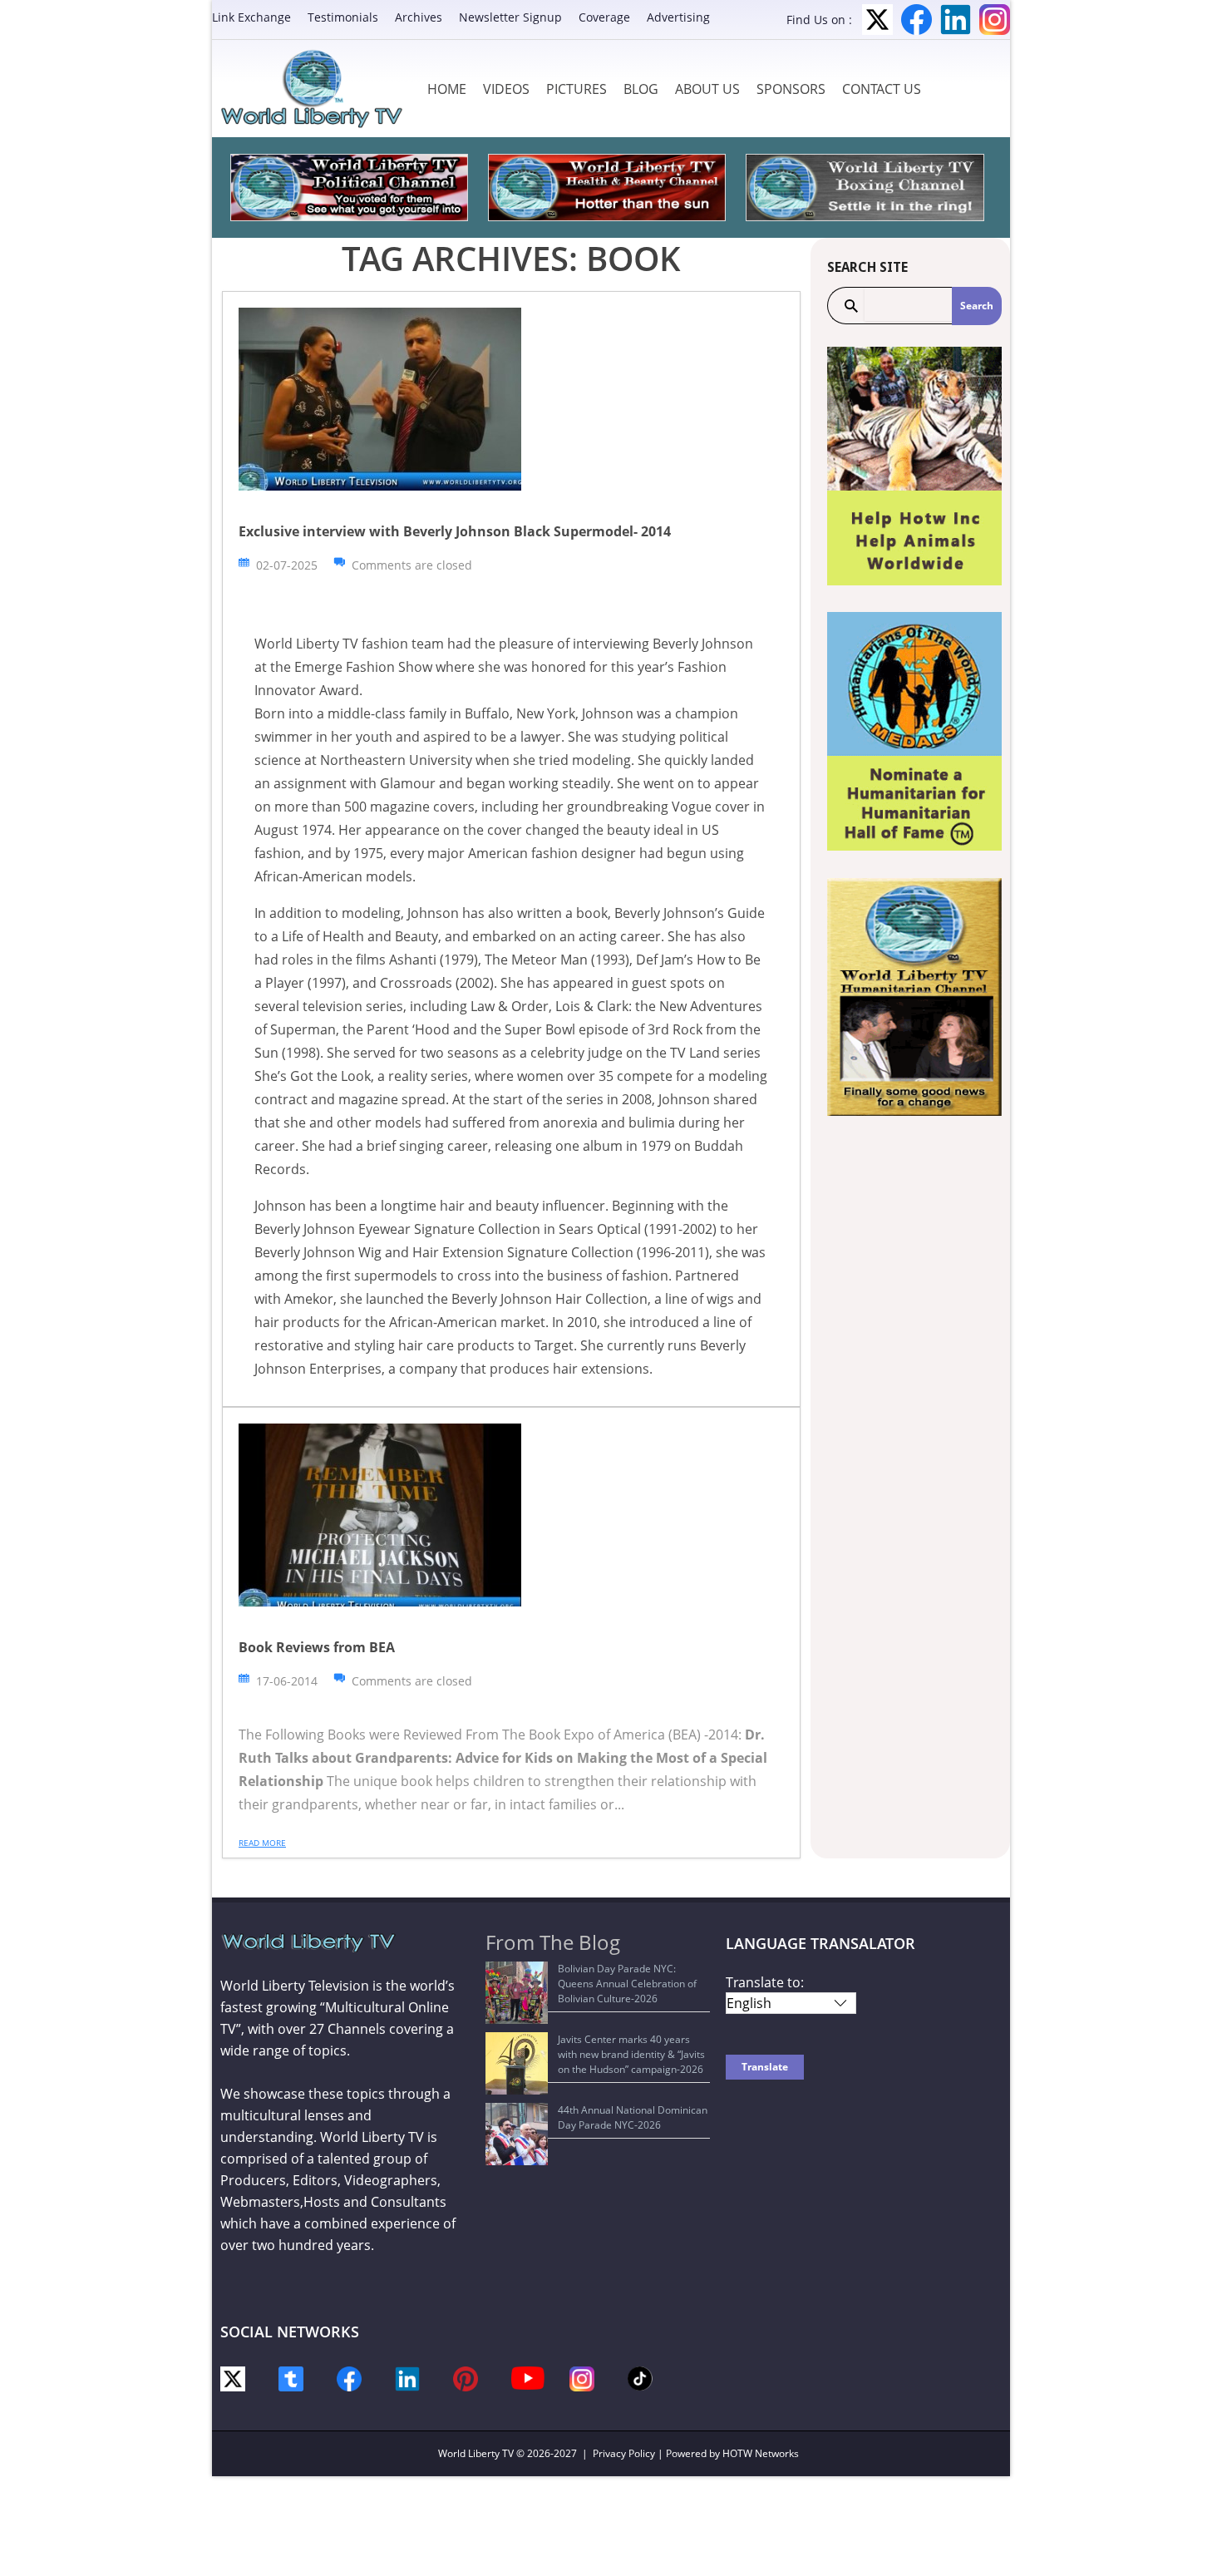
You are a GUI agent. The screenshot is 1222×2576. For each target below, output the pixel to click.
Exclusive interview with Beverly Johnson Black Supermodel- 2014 (455, 531)
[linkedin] (407, 2378)
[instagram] (582, 2378)
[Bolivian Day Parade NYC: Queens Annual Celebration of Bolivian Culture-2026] (517, 1993)
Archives (419, 17)
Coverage (604, 17)
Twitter (877, 20)
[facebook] (349, 2378)
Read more (262, 1843)
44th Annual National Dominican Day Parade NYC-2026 (633, 2117)
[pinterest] (466, 2378)
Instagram (995, 20)
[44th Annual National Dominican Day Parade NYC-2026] (517, 2134)
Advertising (678, 17)
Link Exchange (251, 17)
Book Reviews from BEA (317, 1647)
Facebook (916, 20)
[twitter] (233, 2378)
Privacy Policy (624, 2453)
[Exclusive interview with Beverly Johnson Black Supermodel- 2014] (380, 398)
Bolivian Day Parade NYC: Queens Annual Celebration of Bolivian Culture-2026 (627, 1984)
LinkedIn (956, 20)
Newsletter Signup (510, 17)
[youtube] (528, 2377)
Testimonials (343, 17)
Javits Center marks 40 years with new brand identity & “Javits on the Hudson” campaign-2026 (631, 2054)
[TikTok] (640, 2378)
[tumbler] (291, 2378)
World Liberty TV (476, 2453)
